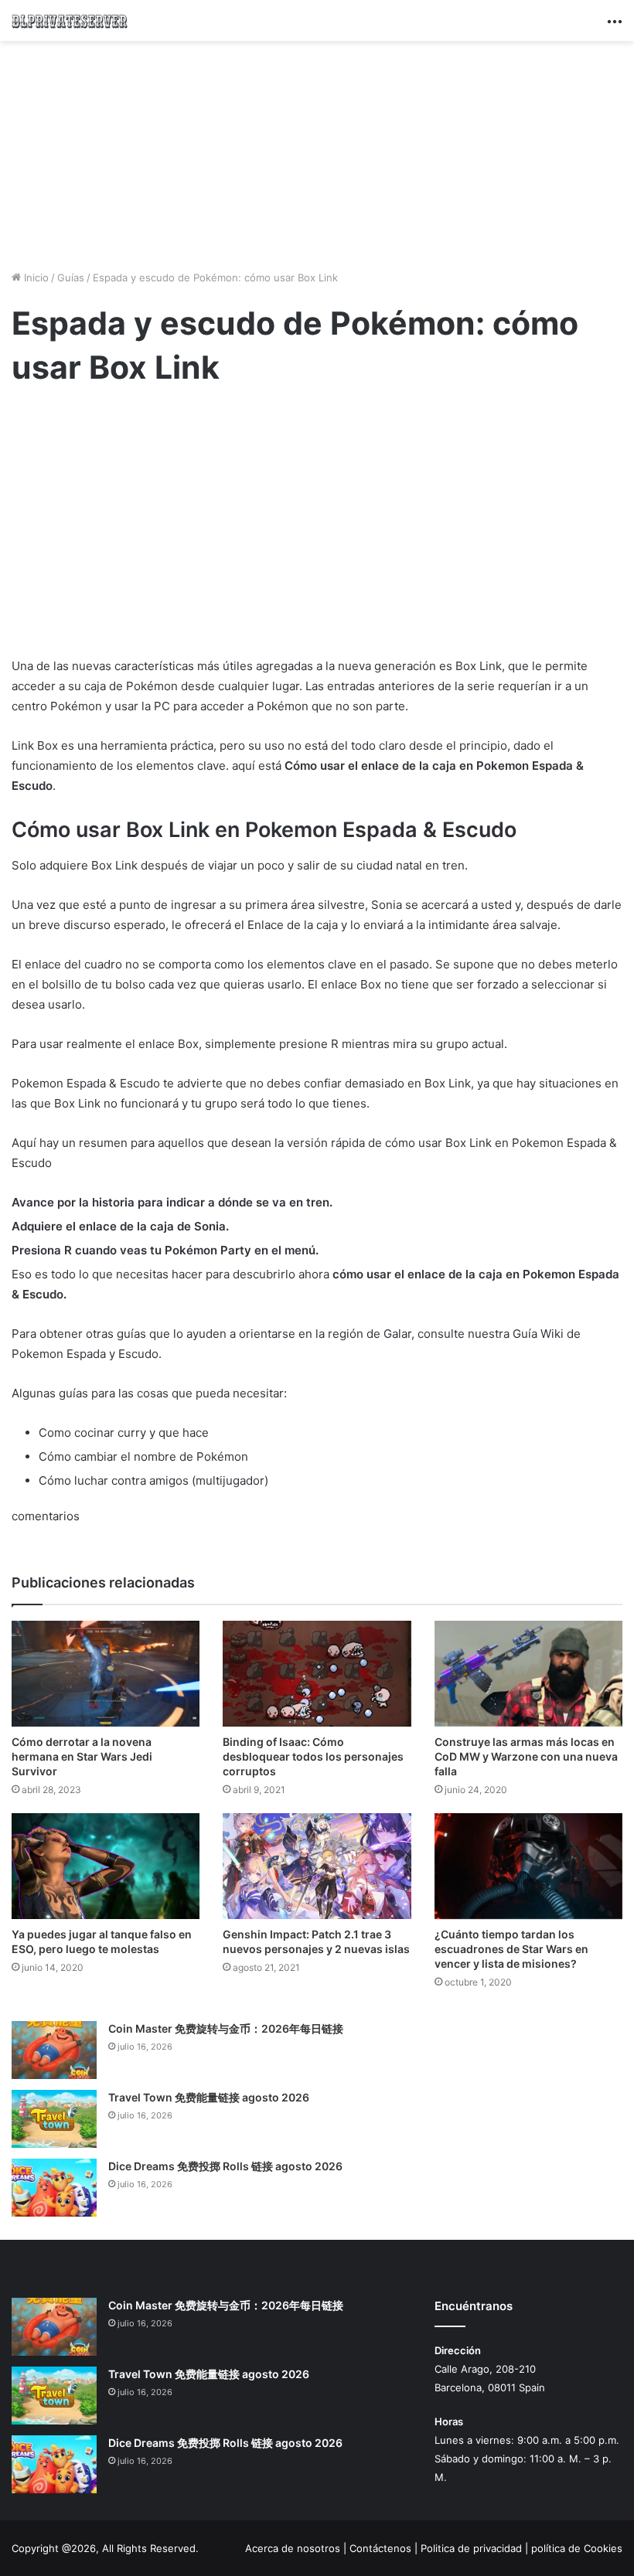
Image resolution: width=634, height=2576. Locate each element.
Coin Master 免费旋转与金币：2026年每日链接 (226, 2028)
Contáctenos (380, 2548)
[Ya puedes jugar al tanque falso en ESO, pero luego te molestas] (106, 1866)
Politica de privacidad (471, 2548)
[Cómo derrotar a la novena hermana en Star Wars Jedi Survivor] (106, 1674)
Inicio (35, 277)
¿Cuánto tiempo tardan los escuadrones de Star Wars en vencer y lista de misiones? (511, 1949)
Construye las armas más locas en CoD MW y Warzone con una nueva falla (526, 1756)
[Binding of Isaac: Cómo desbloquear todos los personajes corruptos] (317, 1674)
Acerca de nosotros (293, 2548)
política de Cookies (577, 2548)
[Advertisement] (317, 153)
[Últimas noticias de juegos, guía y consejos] (70, 20)
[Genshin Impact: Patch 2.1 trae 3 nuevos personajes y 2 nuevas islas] (317, 1866)
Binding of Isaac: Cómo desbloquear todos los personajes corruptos (313, 1756)
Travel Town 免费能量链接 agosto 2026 (209, 2097)
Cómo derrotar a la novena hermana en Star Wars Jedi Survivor (82, 1756)
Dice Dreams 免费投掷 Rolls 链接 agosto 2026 (225, 2166)
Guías (71, 277)
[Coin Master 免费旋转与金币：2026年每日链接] (54, 2050)
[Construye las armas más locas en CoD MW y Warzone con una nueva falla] (528, 1674)
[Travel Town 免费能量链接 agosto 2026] (54, 2119)
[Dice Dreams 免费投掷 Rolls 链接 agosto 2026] (54, 2188)
